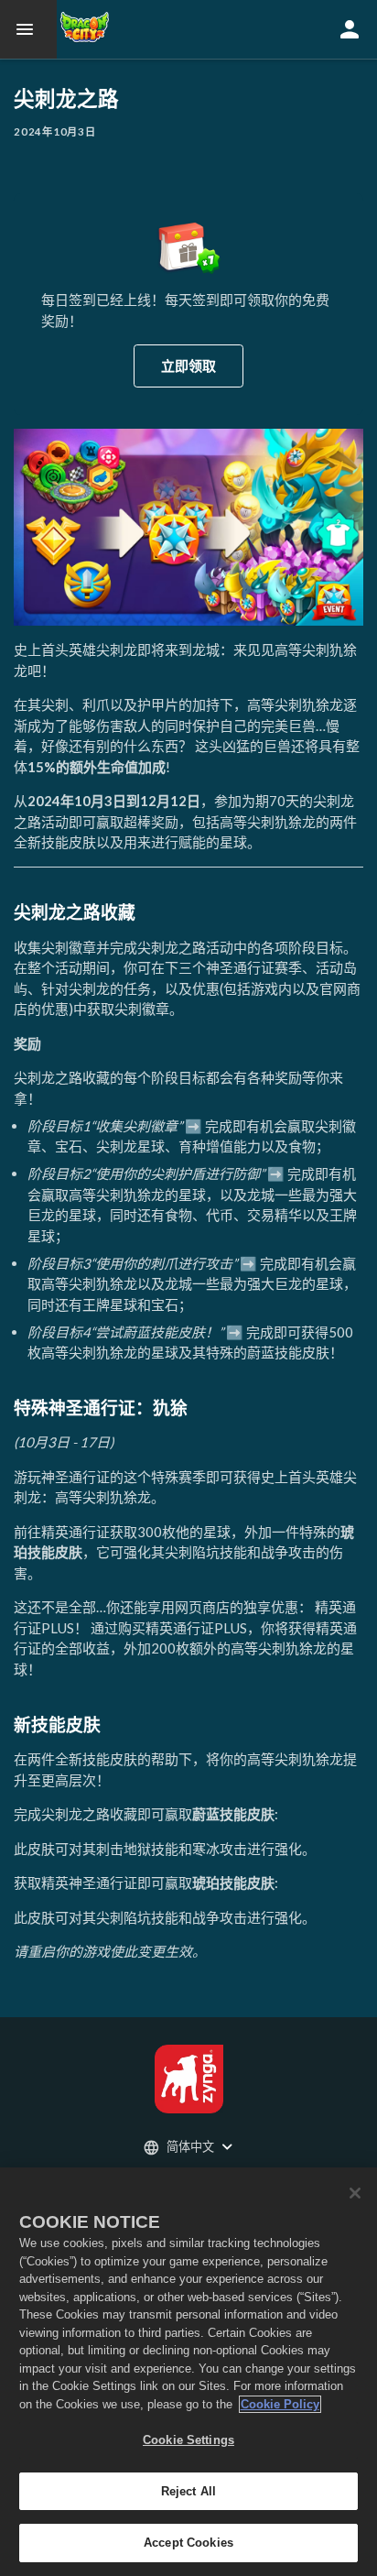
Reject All (188, 2491)
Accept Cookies (188, 2543)
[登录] (350, 29)
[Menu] (28, 29)
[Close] (355, 2193)
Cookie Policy (280, 2404)
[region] (188, 2372)
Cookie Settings (188, 2440)
